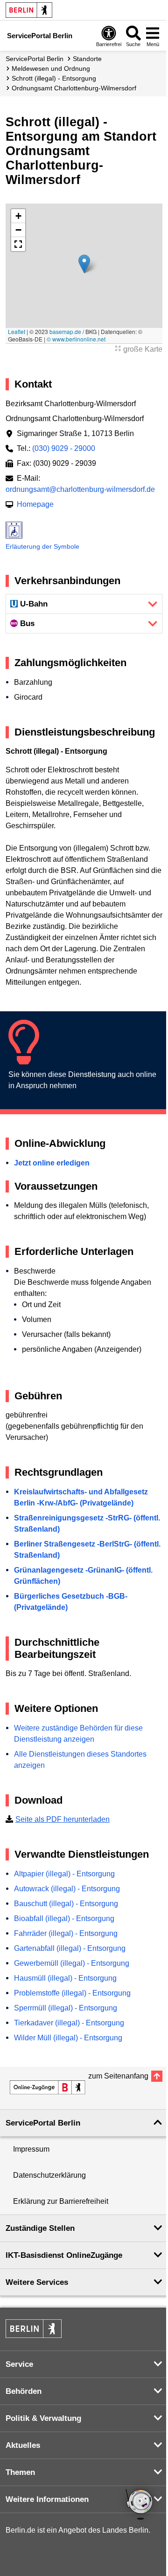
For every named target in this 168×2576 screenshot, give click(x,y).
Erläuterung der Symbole (42, 546)
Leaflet (17, 331)
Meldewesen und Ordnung (51, 68)
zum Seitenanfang (118, 2076)
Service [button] (19, 2364)
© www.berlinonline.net (76, 339)
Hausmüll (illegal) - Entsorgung (65, 1978)
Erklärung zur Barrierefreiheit (61, 2201)
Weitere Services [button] (37, 2282)
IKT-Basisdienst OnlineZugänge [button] (64, 2255)
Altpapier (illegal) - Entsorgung (64, 1874)
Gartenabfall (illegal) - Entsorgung (70, 1948)
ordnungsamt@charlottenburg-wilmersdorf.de (80, 489)
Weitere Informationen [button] (47, 2499)
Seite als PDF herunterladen (63, 1819)
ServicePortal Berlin (35, 59)
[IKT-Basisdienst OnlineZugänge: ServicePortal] (48, 2087)
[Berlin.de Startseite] (29, 10)
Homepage (35, 504)
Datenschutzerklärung (49, 2175)
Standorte (87, 59)
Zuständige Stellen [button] (40, 2228)
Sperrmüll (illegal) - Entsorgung (66, 2008)
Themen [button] (20, 2472)
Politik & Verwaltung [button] (43, 2418)
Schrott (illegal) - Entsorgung (54, 78)
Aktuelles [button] (23, 2445)
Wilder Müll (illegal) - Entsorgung (68, 2038)
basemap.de (65, 331)
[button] (84, 264)
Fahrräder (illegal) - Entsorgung (66, 1933)
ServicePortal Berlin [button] (43, 2123)
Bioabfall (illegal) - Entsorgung (64, 1918)
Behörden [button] (24, 2391)
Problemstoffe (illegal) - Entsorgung (72, 1993)
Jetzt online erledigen (52, 1163)
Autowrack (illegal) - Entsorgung (67, 1889)
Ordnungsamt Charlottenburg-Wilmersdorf (74, 88)
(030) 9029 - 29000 (64, 448)
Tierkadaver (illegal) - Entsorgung (69, 2023)
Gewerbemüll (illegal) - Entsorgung (72, 1963)
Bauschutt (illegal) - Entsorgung (66, 1904)
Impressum (31, 2149)
